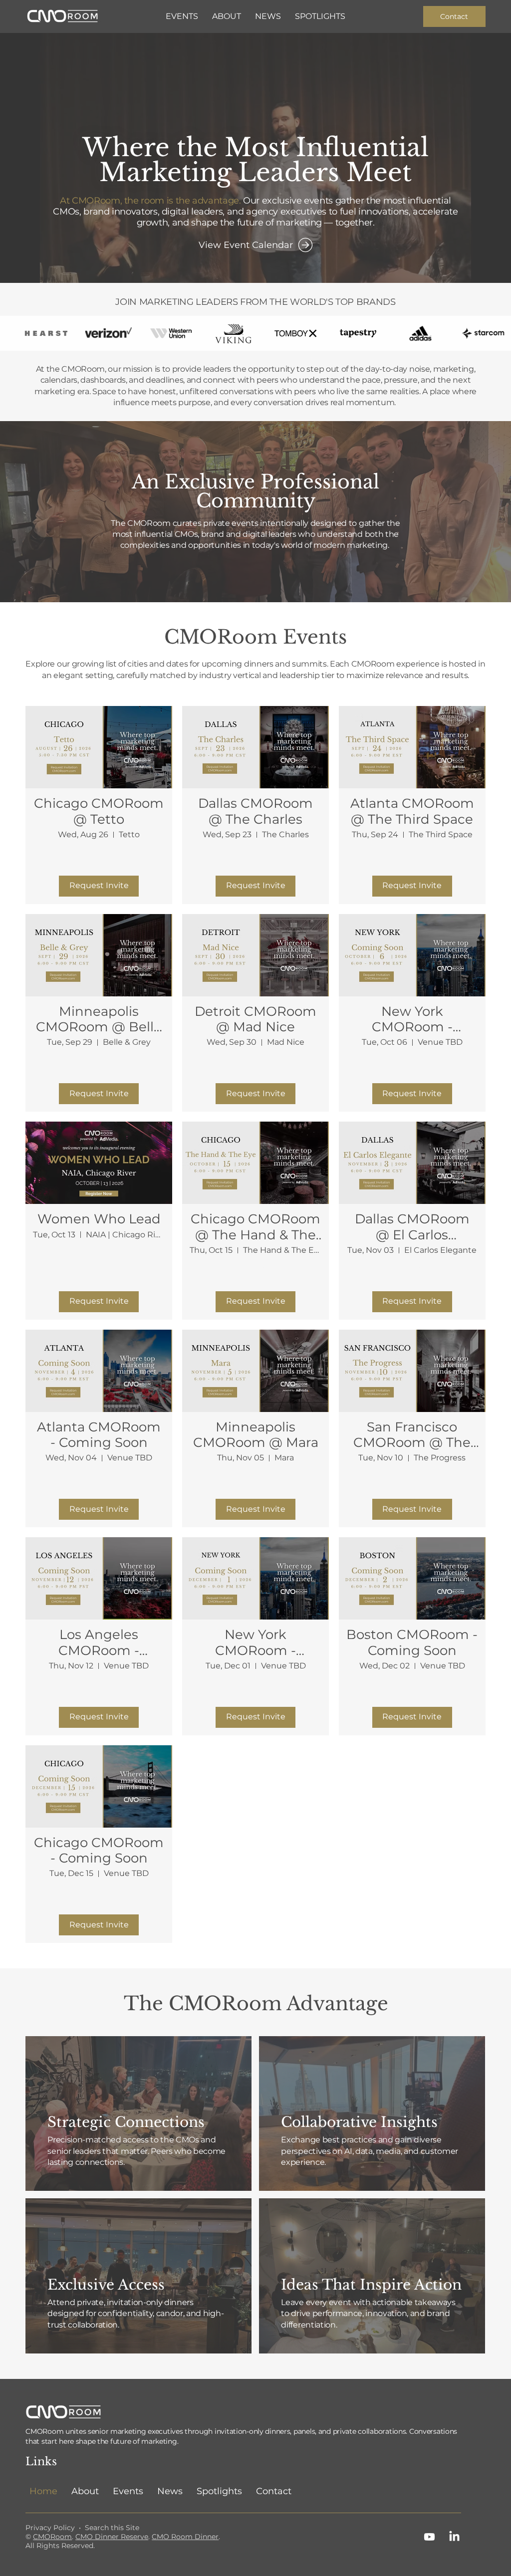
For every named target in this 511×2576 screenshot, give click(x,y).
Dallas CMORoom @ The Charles (255, 811)
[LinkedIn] (454, 2537)
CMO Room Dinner (185, 2537)
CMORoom (52, 2537)
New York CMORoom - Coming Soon (412, 1019)
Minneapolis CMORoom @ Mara (256, 1435)
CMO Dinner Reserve (112, 2537)
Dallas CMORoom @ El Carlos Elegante (412, 1227)
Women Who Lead (99, 1219)
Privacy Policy (50, 2528)
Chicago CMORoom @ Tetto (99, 811)
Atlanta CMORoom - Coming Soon (99, 1435)
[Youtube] (429, 2537)
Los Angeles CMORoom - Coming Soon (99, 1642)
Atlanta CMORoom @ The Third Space (412, 811)
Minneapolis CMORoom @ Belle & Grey (99, 1019)
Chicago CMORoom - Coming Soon (99, 1851)
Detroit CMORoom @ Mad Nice (255, 1019)
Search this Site (112, 2528)
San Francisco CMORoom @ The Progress (412, 1435)
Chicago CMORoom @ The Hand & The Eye (255, 1227)
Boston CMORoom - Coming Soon (412, 1642)
